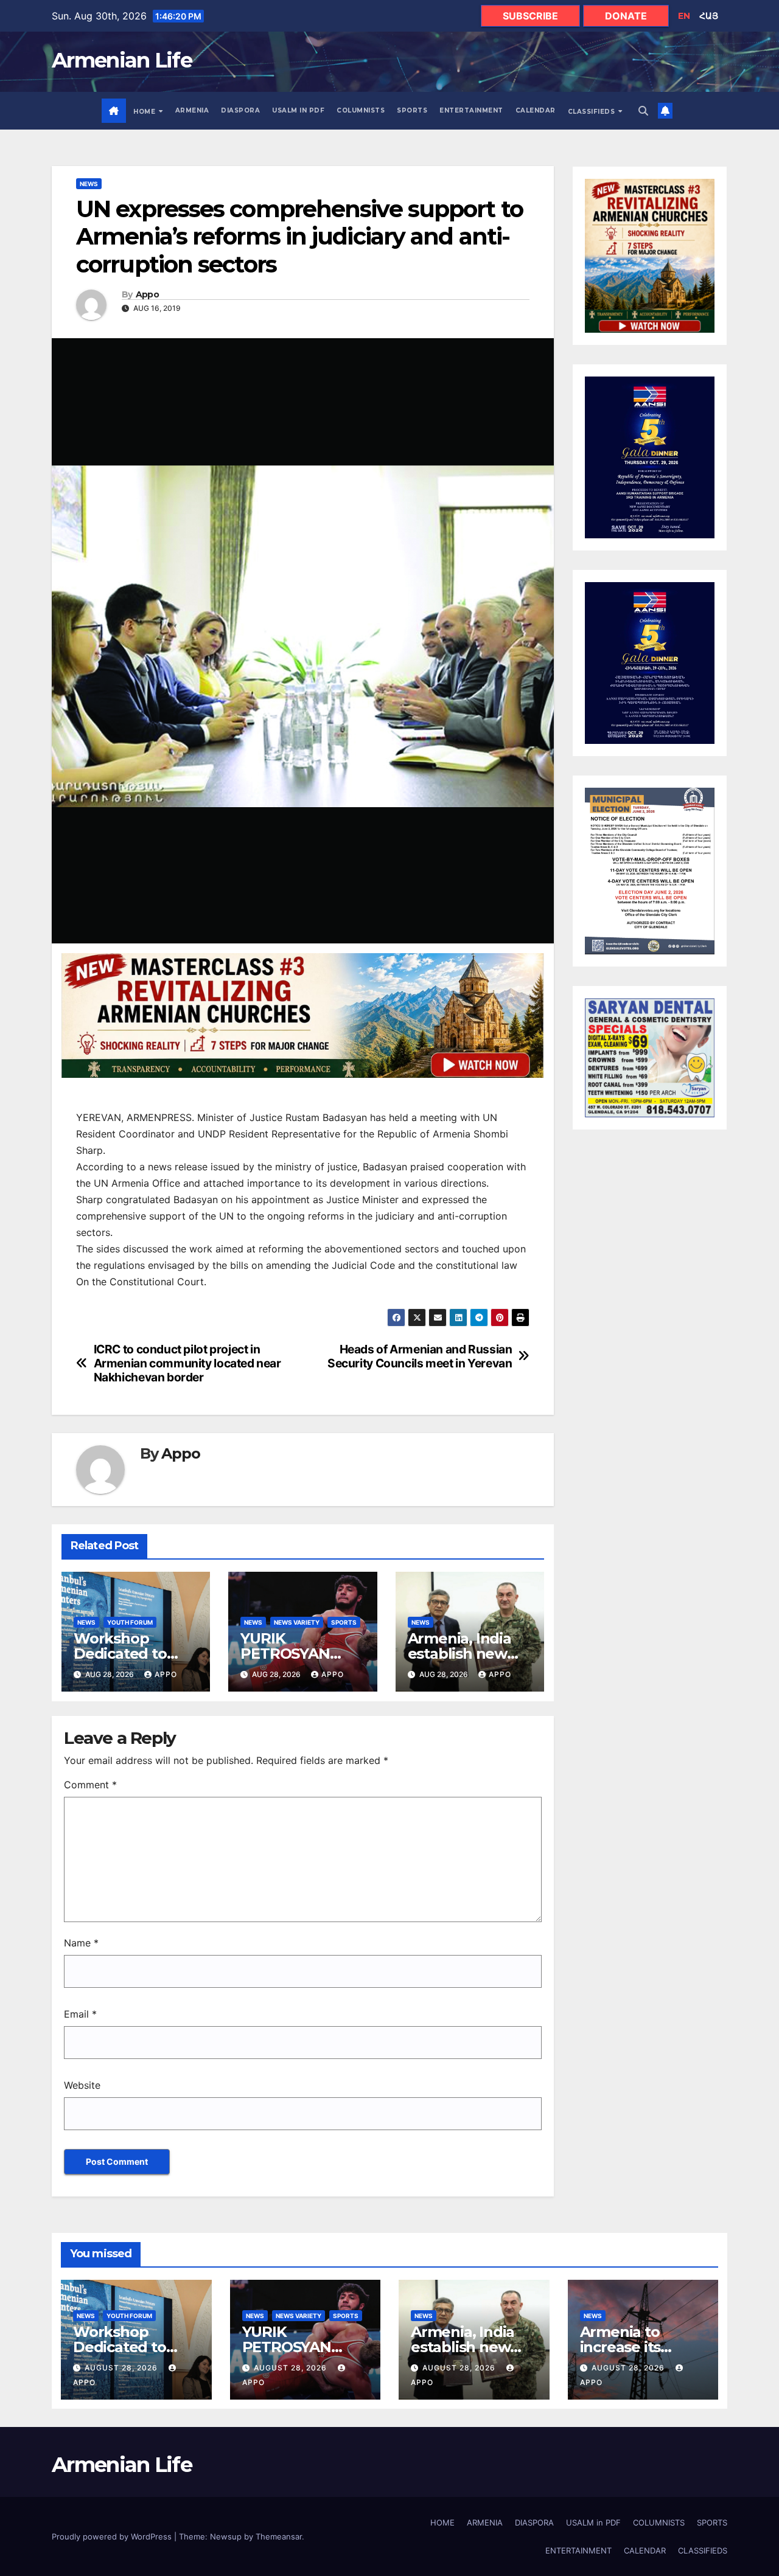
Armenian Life (122, 60)
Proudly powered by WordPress (113, 2536)
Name (81, 1943)
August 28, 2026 (122, 2368)
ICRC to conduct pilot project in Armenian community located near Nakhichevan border (187, 1363)
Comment (90, 1785)
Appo (147, 295)
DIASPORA (240, 110)
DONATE (626, 16)
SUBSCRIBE (530, 16)
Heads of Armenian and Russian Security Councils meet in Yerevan (420, 1356)
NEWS (89, 184)
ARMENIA (192, 110)
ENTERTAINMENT (471, 110)
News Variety (297, 1622)
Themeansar (279, 2536)
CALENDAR (536, 110)
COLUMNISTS (361, 110)
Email (80, 2014)
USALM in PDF (298, 110)
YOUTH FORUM (130, 1622)
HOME (145, 112)
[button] (643, 111)
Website (82, 2085)
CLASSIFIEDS (592, 112)
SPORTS (412, 110)
